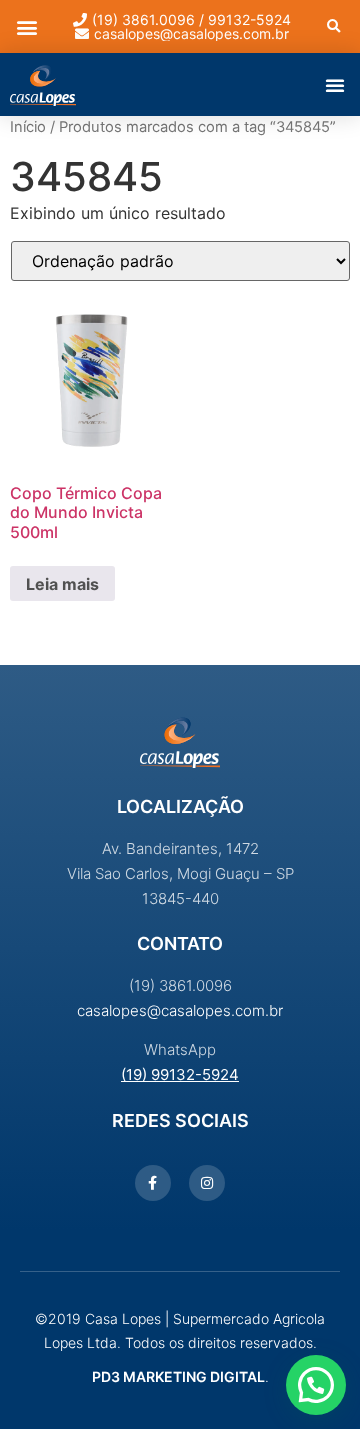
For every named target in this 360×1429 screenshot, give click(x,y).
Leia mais (62, 584)
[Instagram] (207, 1183)
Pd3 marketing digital (178, 1376)
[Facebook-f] (153, 1183)
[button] (26, 26)
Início (28, 127)
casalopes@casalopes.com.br (180, 1010)
